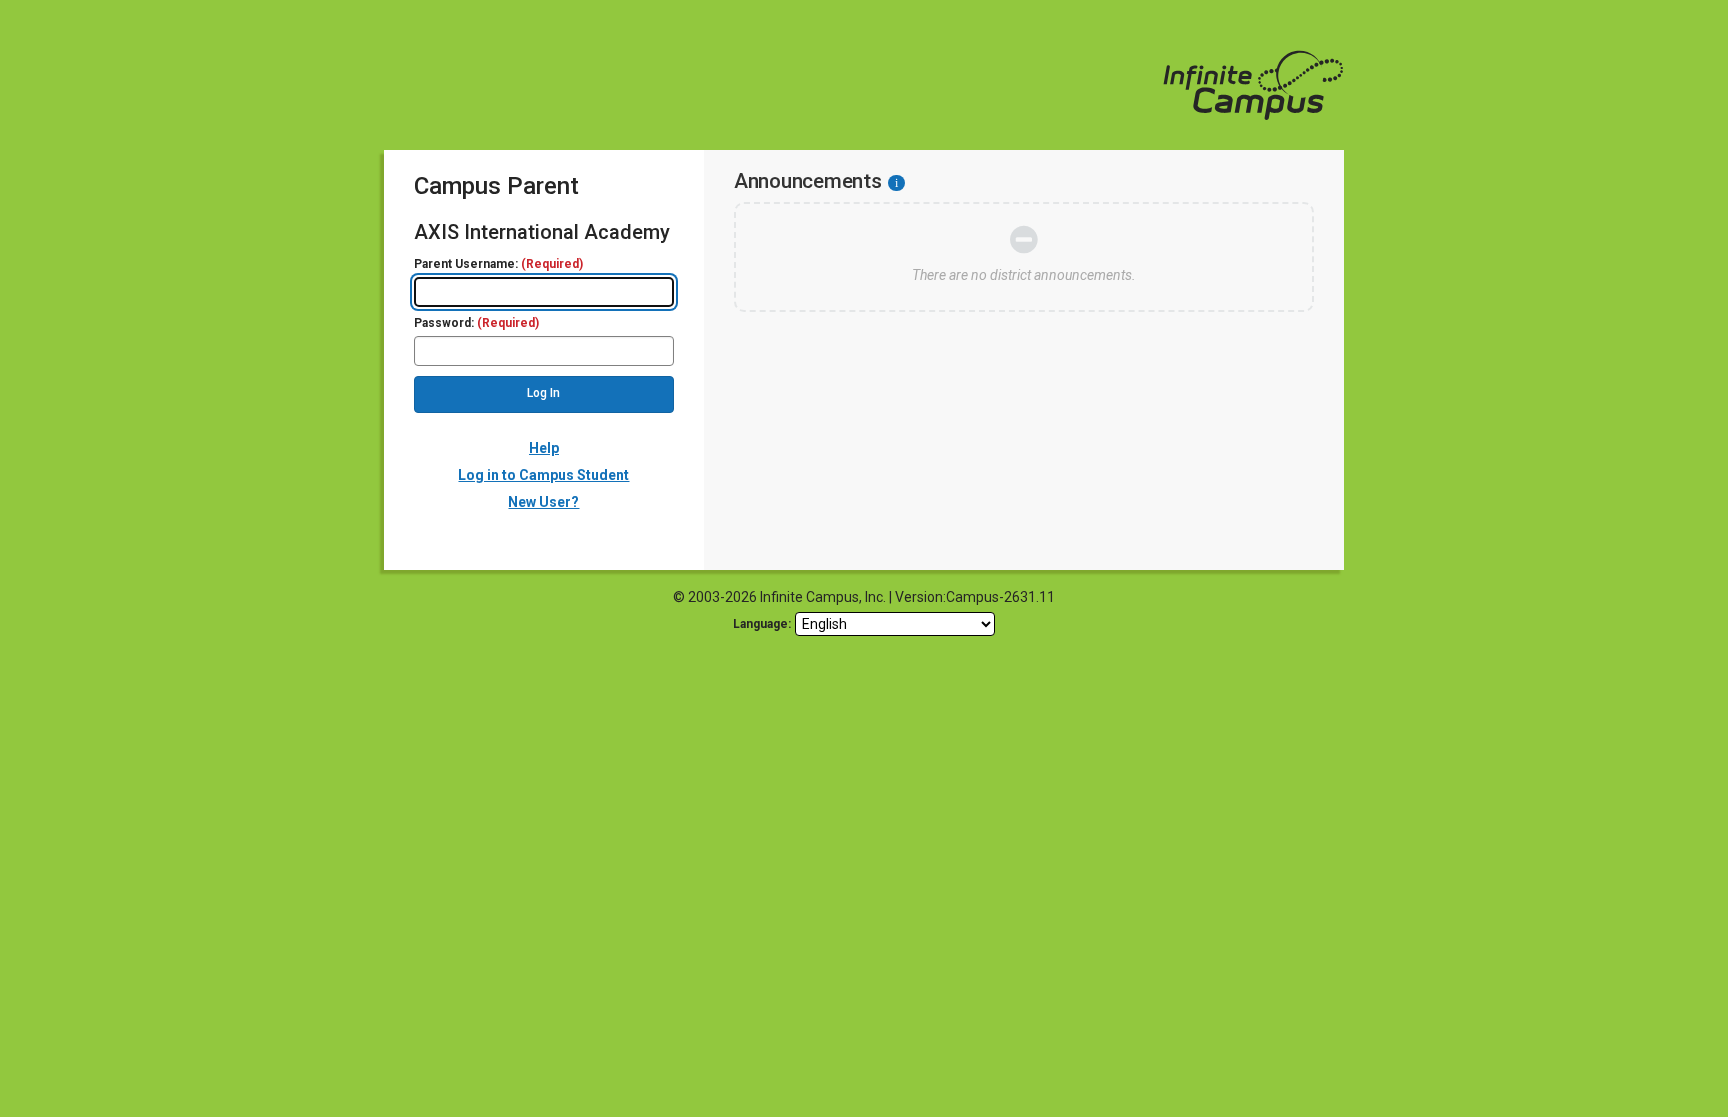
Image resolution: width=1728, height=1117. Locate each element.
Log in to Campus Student (543, 475)
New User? (543, 502)
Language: (762, 624)
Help (544, 448)
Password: (476, 323)
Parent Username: (498, 264)
